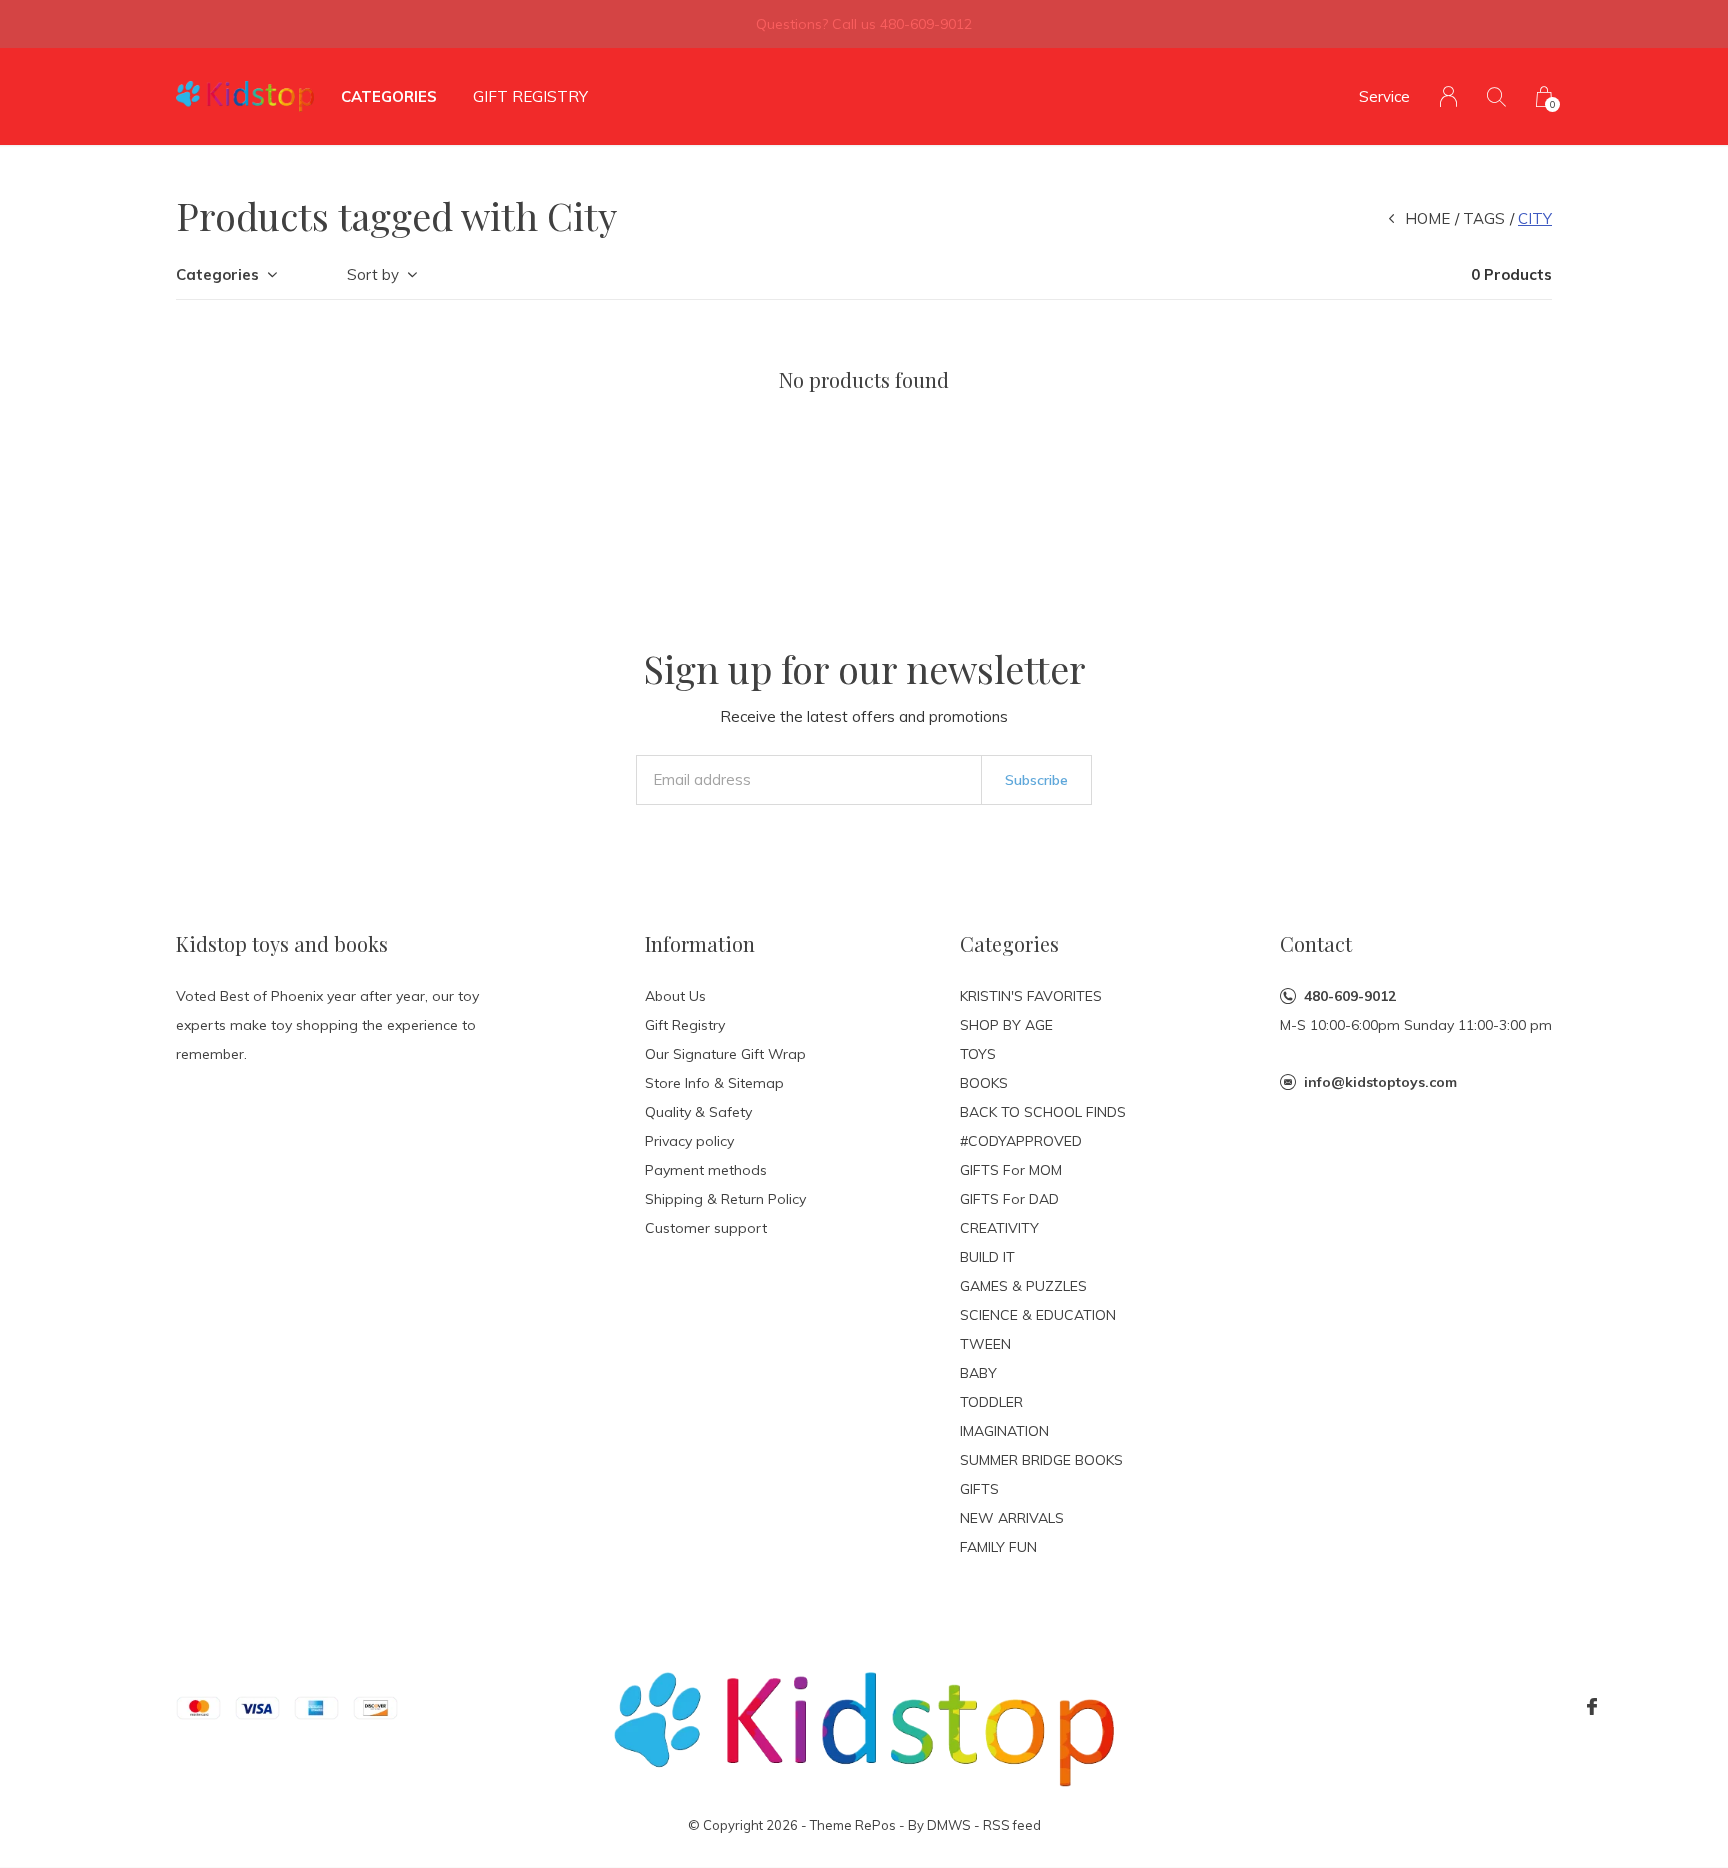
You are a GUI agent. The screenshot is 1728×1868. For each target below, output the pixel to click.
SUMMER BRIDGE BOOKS (1041, 1460)
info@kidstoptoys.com (1380, 1082)
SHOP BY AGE (1006, 1025)
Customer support (706, 1228)
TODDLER (991, 1402)
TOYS (978, 1054)
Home (1427, 218)
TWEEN (985, 1344)
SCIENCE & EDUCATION (1038, 1315)
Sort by (373, 274)
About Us (675, 996)
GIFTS (979, 1489)
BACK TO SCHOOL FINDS (1043, 1112)
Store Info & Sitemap (714, 1083)
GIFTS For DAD (1009, 1199)
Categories (389, 96)
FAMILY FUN (998, 1547)
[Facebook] (1592, 1707)
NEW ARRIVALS (1012, 1518)
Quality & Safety (698, 1112)
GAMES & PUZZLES (1023, 1286)
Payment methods (706, 1170)
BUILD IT (987, 1257)
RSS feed (1012, 1825)
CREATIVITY (999, 1228)
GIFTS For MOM (1011, 1170)
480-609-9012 (1350, 996)
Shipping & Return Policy (725, 1199)
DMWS (949, 1825)
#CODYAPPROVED (1021, 1141)
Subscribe (1036, 780)
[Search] (1496, 96)
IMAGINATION (1004, 1431)
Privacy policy (689, 1141)
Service (1384, 96)
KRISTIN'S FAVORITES (1031, 996)
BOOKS (984, 1083)
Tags (1484, 218)
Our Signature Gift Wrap (725, 1054)
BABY (978, 1373)
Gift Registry (530, 96)
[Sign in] (1448, 96)
